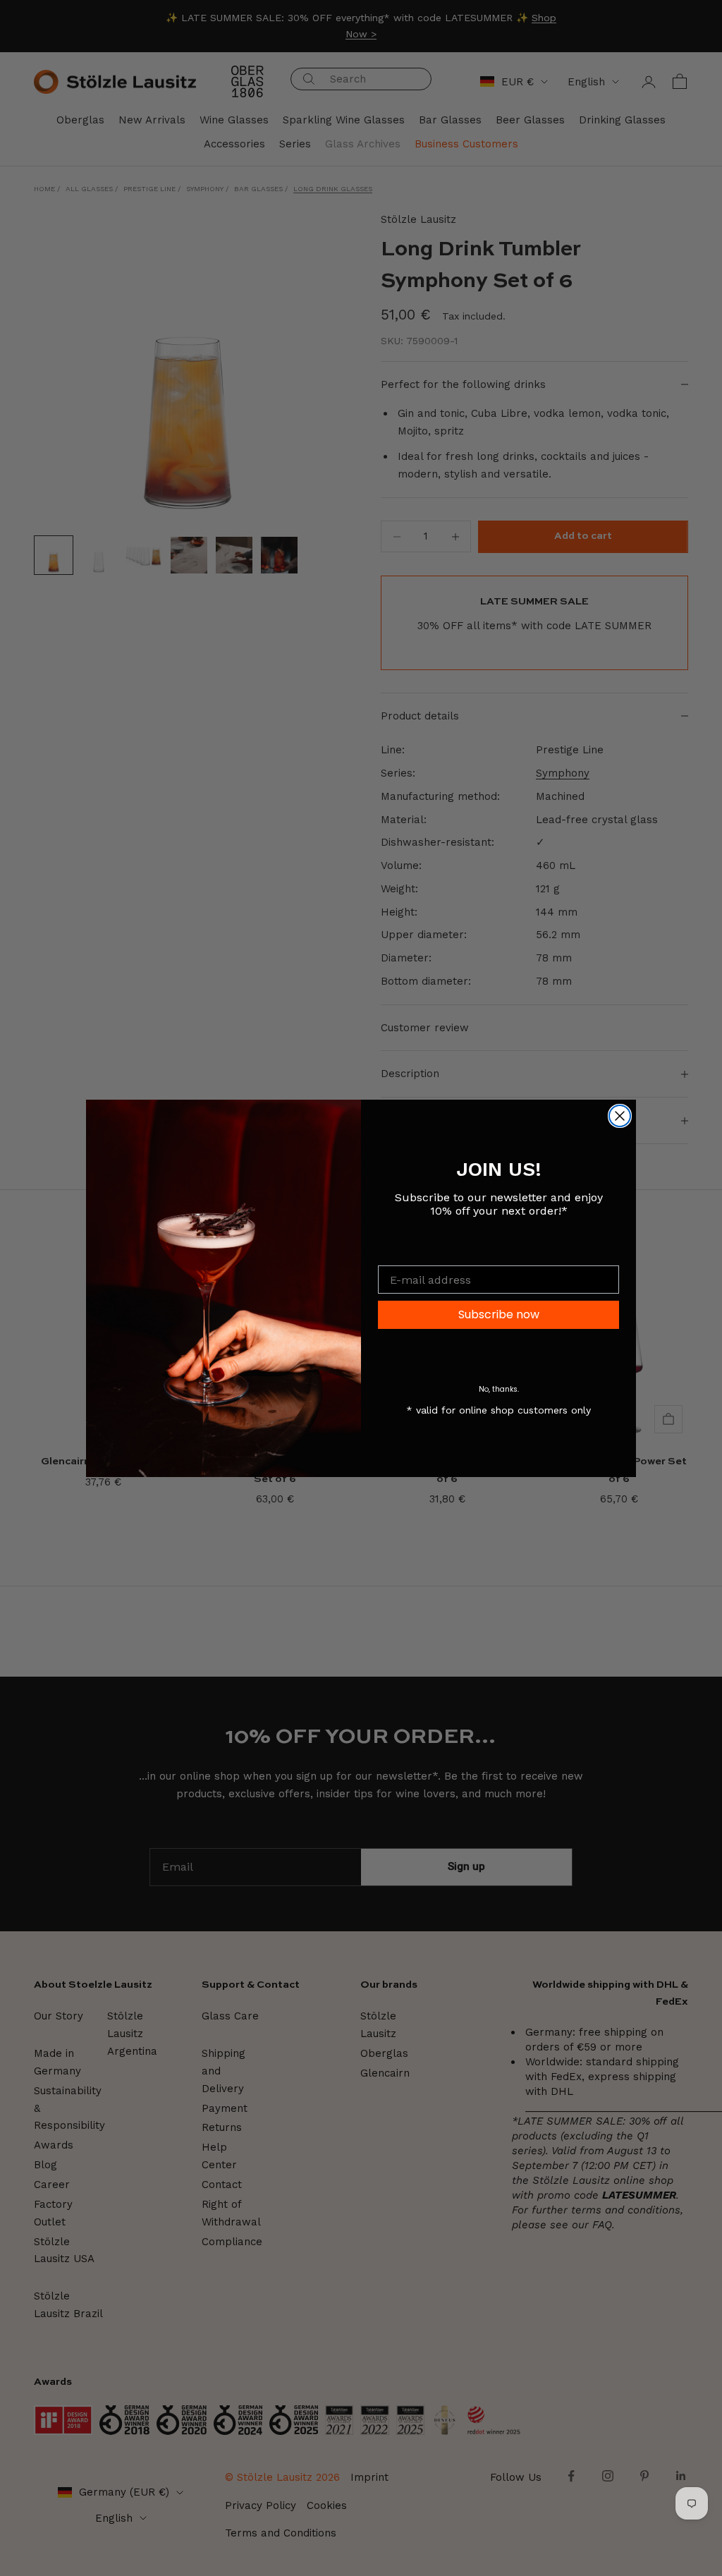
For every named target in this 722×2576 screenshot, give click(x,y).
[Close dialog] (620, 1116)
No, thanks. (499, 1389)
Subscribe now (499, 1314)
